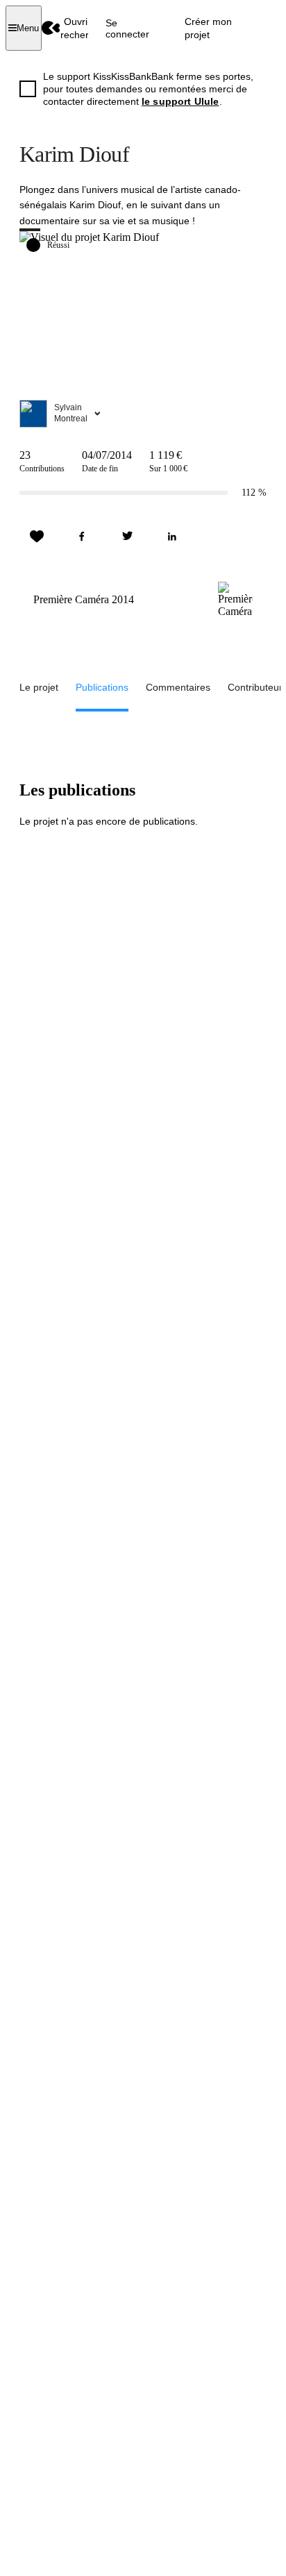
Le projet (39, 687)
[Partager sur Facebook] (82, 537)
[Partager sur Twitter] (127, 537)
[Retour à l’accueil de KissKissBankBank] (51, 28)
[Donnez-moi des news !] (37, 537)
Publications (102, 687)
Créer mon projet (208, 28)
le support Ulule (180, 101)
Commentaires (178, 687)
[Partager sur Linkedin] (172, 537)
